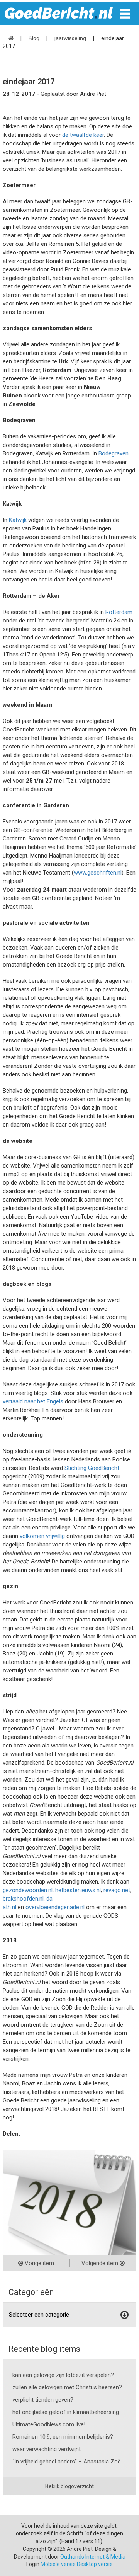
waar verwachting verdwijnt (47, 2449)
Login (33, 2564)
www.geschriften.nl (98, 873)
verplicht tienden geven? (43, 2400)
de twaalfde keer (83, 135)
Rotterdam (119, 612)
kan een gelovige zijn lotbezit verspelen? (63, 2375)
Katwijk (18, 520)
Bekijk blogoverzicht (69, 2486)
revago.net (117, 1890)
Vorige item (39, 2263)
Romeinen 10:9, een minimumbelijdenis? (63, 2437)
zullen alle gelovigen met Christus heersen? (67, 2387)
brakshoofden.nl (23, 1899)
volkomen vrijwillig (42, 1536)
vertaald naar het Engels (33, 1401)
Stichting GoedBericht (92, 1468)
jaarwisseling (70, 38)
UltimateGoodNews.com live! (49, 2424)
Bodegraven (114, 453)
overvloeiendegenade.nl (55, 1907)
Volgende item (101, 2263)
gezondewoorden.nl (28, 1890)
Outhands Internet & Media (93, 2557)
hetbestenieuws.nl (78, 1890)
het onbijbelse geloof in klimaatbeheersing (66, 2412)
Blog (34, 38)
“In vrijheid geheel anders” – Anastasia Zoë (67, 2462)
